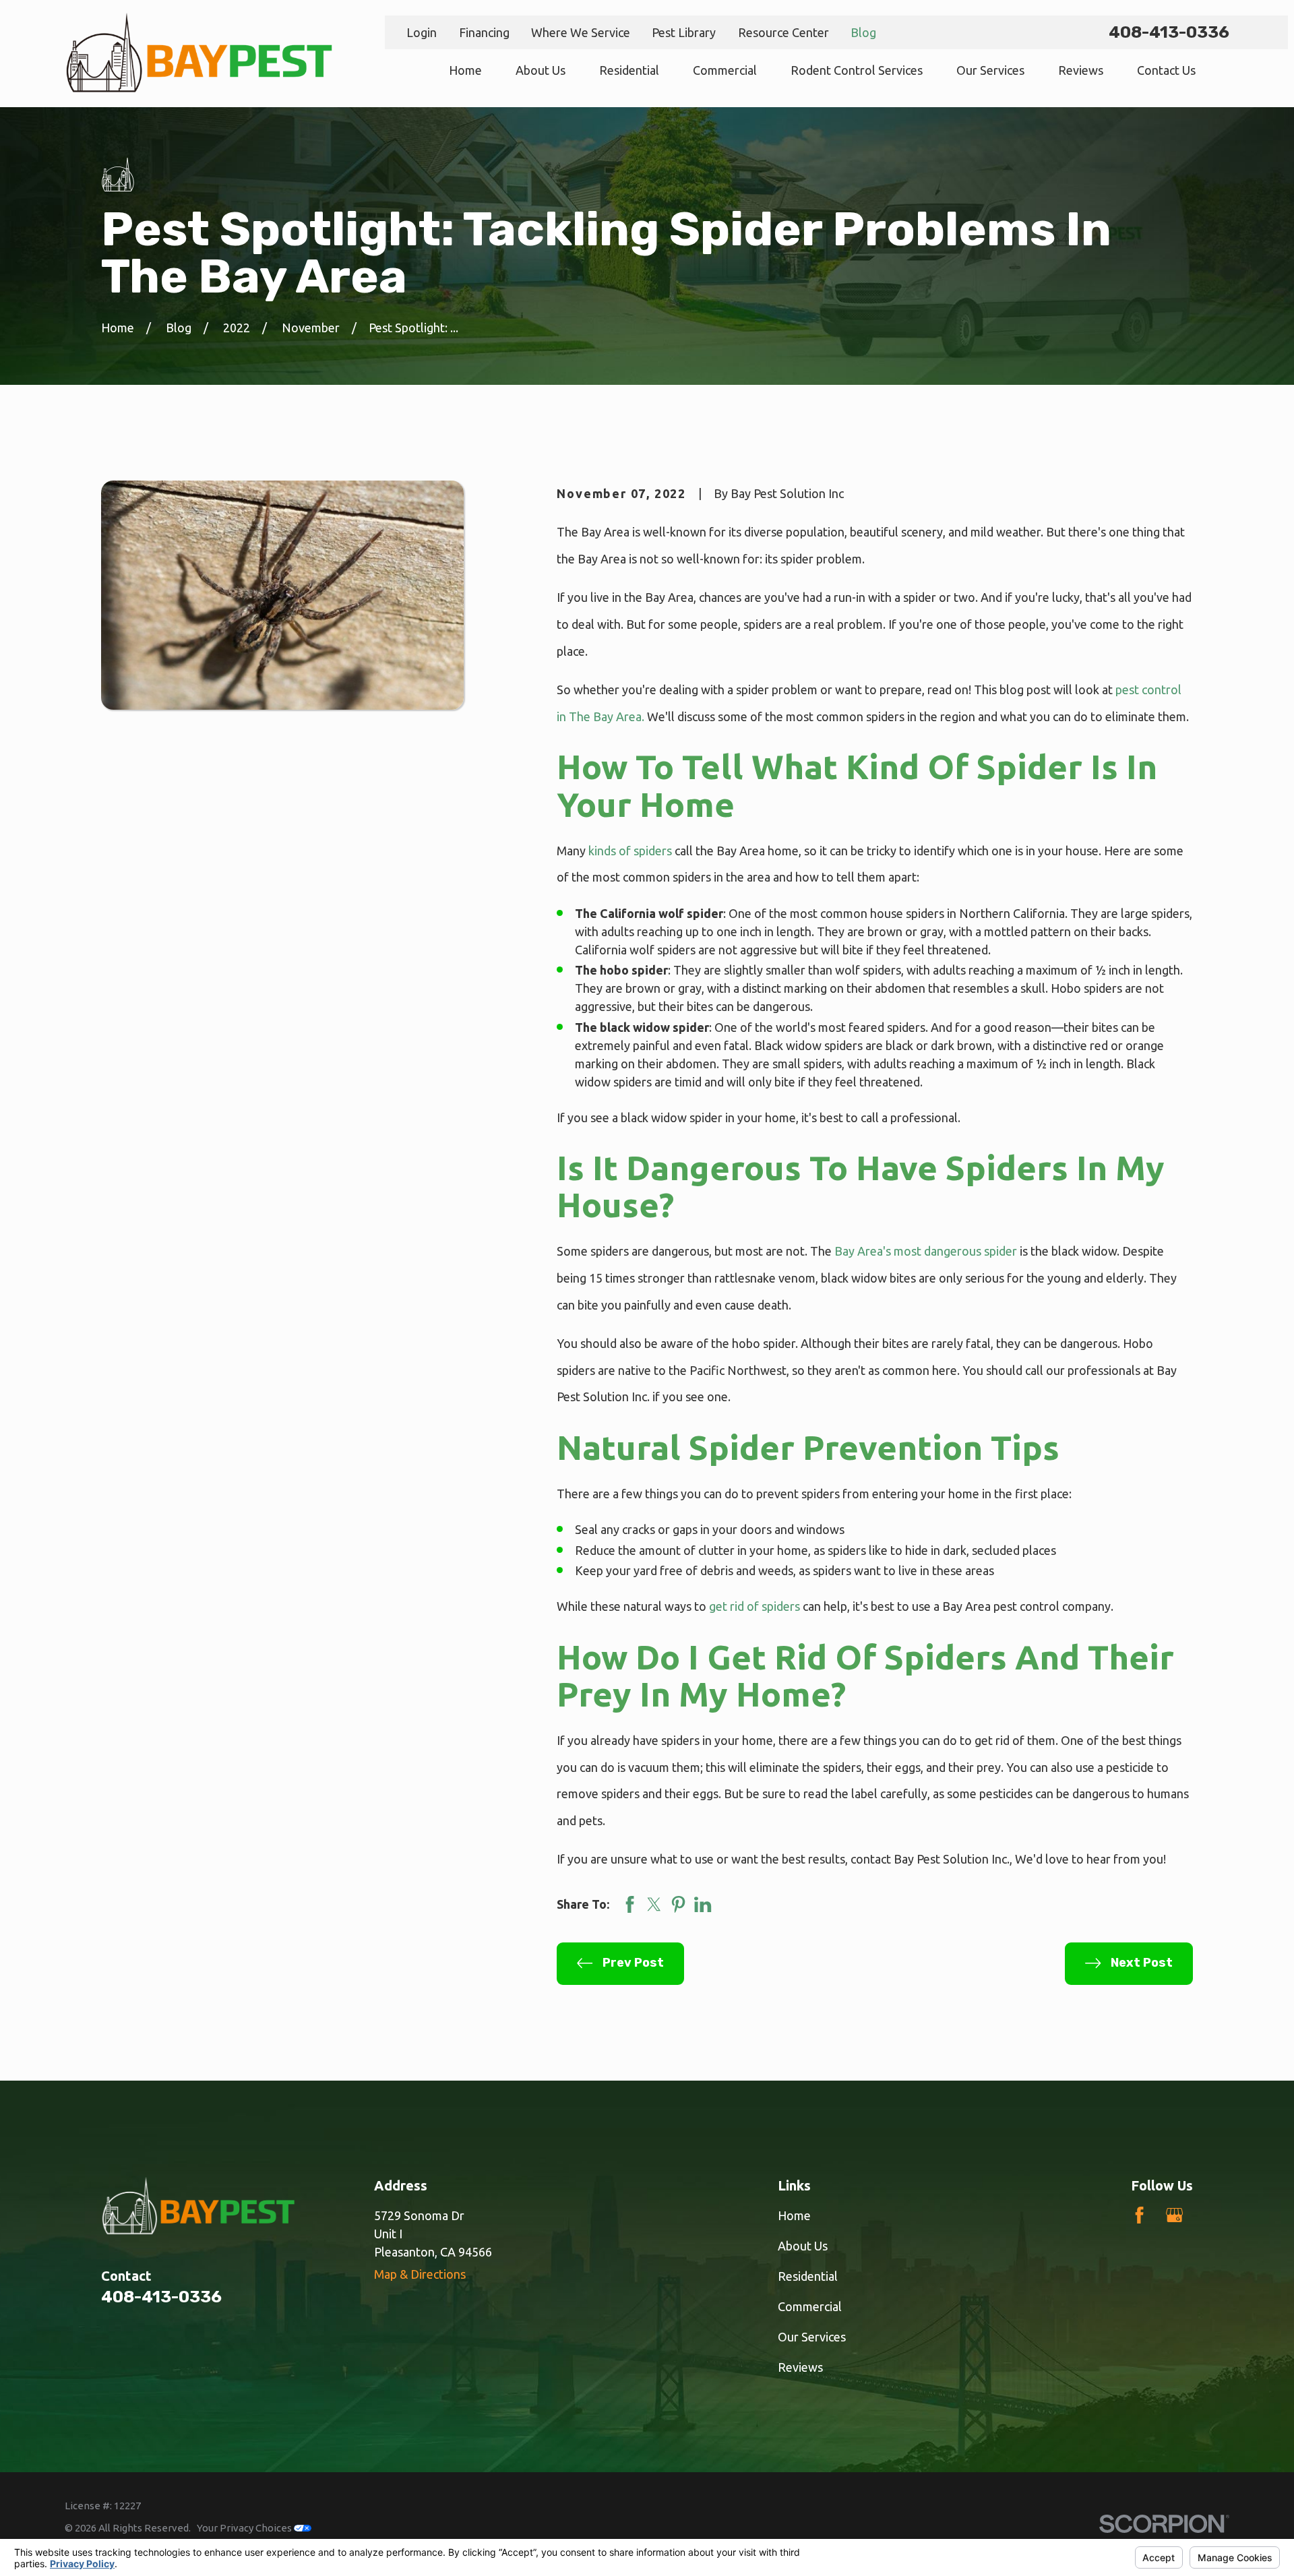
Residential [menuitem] (629, 70)
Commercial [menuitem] (725, 70)
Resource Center (783, 32)
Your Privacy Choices (245, 2528)
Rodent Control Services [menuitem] (857, 70)
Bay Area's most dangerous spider (926, 1251)
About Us (803, 2246)
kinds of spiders (630, 851)
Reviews (800, 2367)
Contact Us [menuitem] (1166, 70)
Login (422, 32)
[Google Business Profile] (1174, 2215)
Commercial (810, 2306)
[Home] (199, 54)
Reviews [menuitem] (1081, 70)
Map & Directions (420, 2274)
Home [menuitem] (465, 70)
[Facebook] (1139, 2215)
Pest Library (684, 32)
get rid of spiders (754, 1606)
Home (794, 2215)
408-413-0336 (1169, 32)
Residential (808, 2276)
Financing (484, 32)
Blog (863, 32)
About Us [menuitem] (541, 70)
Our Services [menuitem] (990, 70)
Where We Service (581, 32)
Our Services (812, 2337)
